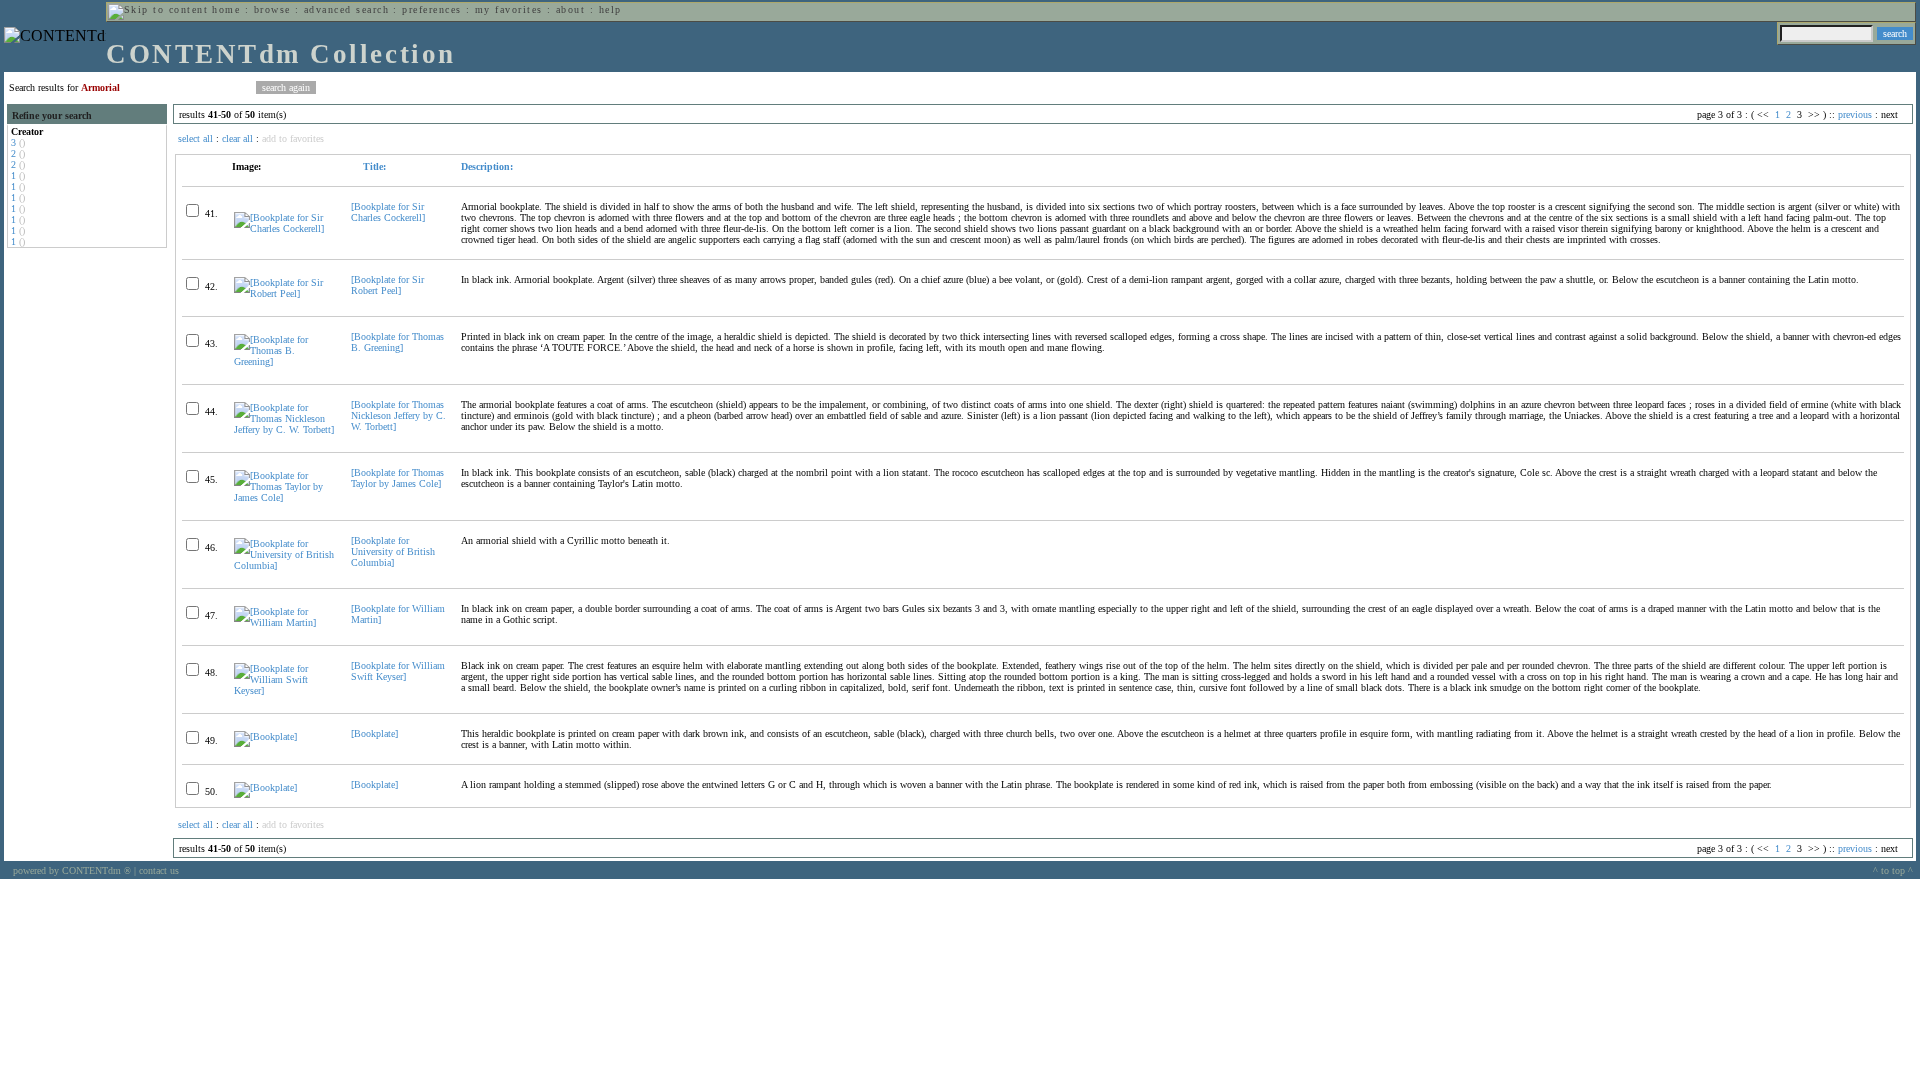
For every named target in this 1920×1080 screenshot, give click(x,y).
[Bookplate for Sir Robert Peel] (387, 285)
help (610, 9)
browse (272, 9)
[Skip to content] (158, 9)
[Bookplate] (374, 733)
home (226, 9)
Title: (373, 166)
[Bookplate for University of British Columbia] (393, 551)
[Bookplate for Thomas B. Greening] (397, 342)
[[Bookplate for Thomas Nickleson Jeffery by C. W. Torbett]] (284, 429)
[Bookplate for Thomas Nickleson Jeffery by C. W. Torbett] (398, 415)
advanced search (346, 9)
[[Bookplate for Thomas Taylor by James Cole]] (284, 497)
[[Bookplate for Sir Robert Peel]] (284, 293)
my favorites (509, 9)
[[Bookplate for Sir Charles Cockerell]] (284, 228)
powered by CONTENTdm (72, 870)
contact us (159, 870)
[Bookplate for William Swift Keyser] (398, 671)
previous (1855, 114)
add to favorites (293, 138)
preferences (431, 9)
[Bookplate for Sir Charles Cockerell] (388, 212)
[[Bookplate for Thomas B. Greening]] (284, 361)
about (570, 9)
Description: (487, 166)
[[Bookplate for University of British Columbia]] (284, 565)
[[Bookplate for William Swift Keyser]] (284, 690)
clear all (237, 138)
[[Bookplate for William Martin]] (284, 622)
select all (195, 138)
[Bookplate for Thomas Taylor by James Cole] (397, 478)
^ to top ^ (1893, 870)
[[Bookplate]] (265, 736)
